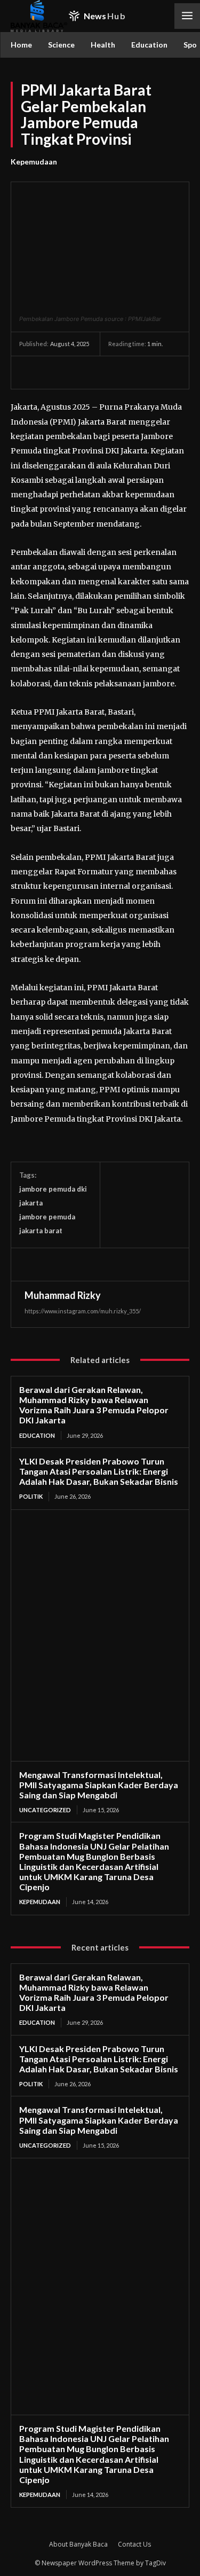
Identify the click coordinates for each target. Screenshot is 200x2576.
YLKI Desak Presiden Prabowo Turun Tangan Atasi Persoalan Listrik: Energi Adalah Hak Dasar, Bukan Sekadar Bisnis (99, 1471)
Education (37, 1435)
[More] (129, 372)
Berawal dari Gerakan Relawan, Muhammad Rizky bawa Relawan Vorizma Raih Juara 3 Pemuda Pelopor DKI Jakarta (94, 1405)
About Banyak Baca (78, 2544)
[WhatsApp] (103, 372)
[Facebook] (30, 372)
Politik (31, 1496)
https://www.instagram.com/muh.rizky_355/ (83, 1311)
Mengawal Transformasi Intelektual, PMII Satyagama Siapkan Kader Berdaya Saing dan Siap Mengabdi (99, 1785)
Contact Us (134, 2544)
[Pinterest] (79, 372)
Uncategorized (45, 1810)
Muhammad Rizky (63, 1295)
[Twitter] (54, 372)
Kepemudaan (34, 162)
